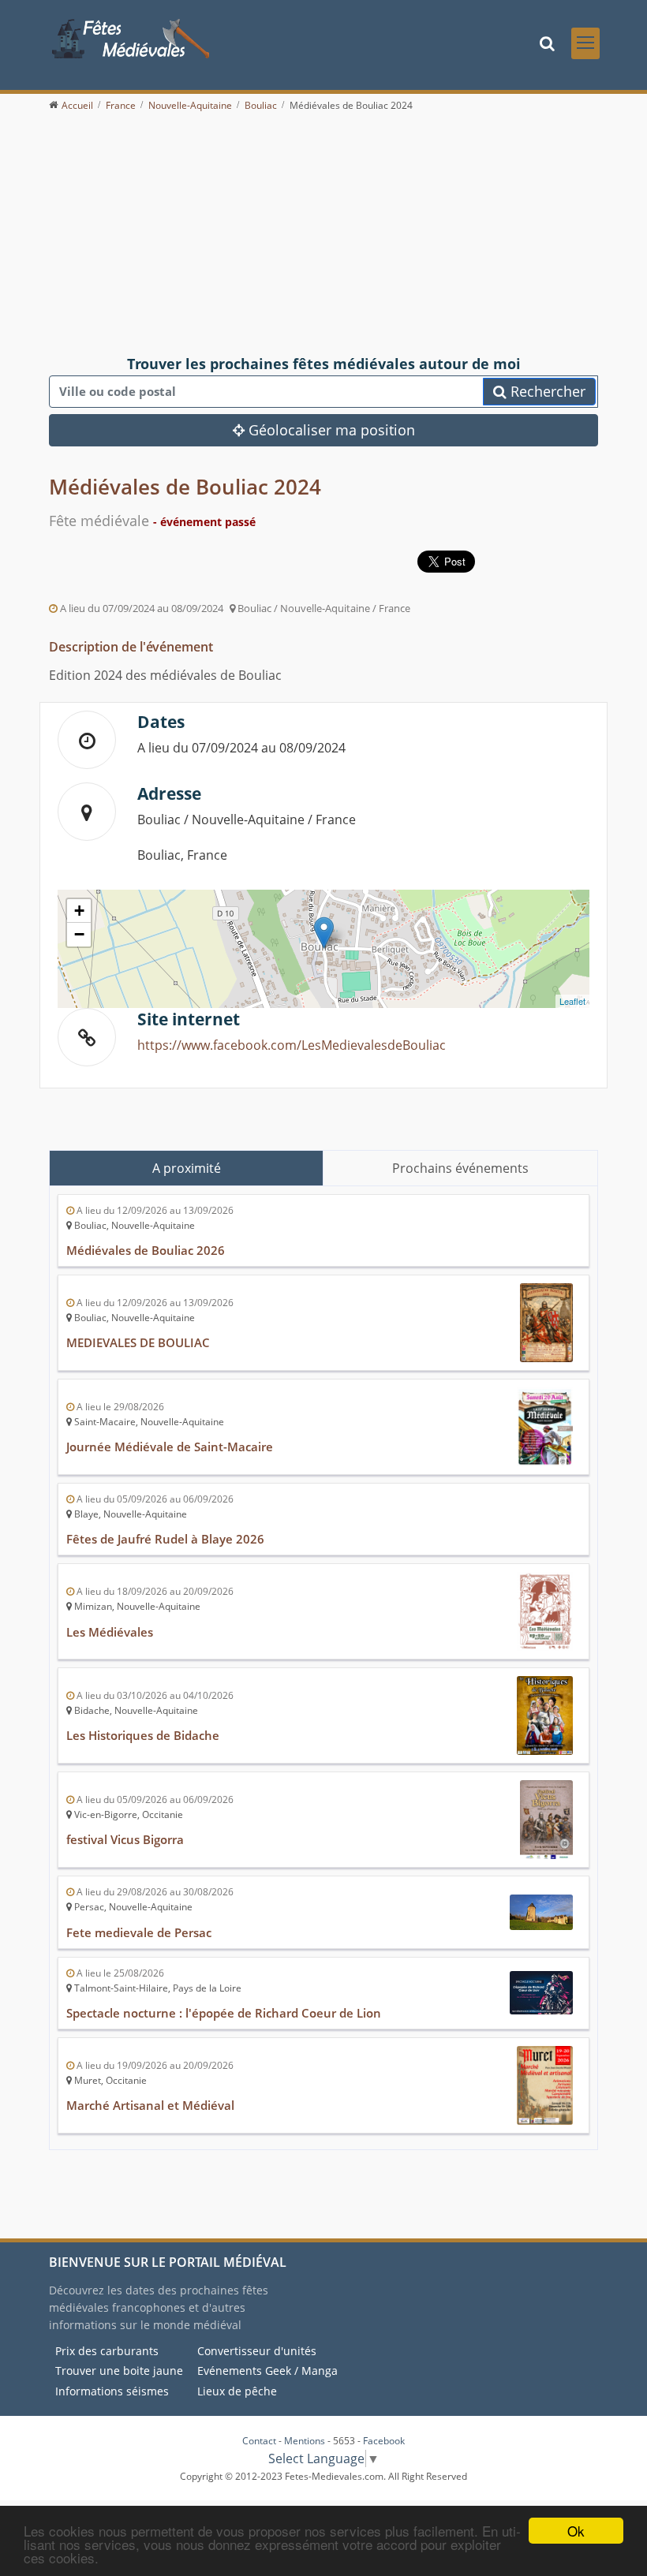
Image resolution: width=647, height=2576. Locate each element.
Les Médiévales (110, 1632)
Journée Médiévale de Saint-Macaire (170, 1447)
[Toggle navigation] (585, 43)
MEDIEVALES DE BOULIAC (138, 1342)
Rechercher (546, 391)
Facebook (384, 2441)
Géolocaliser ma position (330, 430)
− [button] (79, 934)
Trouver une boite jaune (119, 2371)
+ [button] (79, 911)
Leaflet (572, 1001)
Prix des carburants (107, 2351)
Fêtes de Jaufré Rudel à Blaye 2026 (165, 1539)
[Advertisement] (323, 234)
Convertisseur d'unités (257, 2351)
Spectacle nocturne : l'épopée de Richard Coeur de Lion (224, 2013)
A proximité (187, 1168)
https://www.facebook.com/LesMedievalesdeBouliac (292, 1045)
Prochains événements (460, 1168)
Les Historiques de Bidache (143, 1735)
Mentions (305, 2441)
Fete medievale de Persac (139, 1932)
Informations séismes (112, 2391)
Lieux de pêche (237, 2391)
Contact (259, 2441)
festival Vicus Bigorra (125, 1839)
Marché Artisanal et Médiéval (150, 2105)
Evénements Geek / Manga (267, 2371)
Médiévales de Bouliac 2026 (146, 1250)
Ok (576, 2531)
